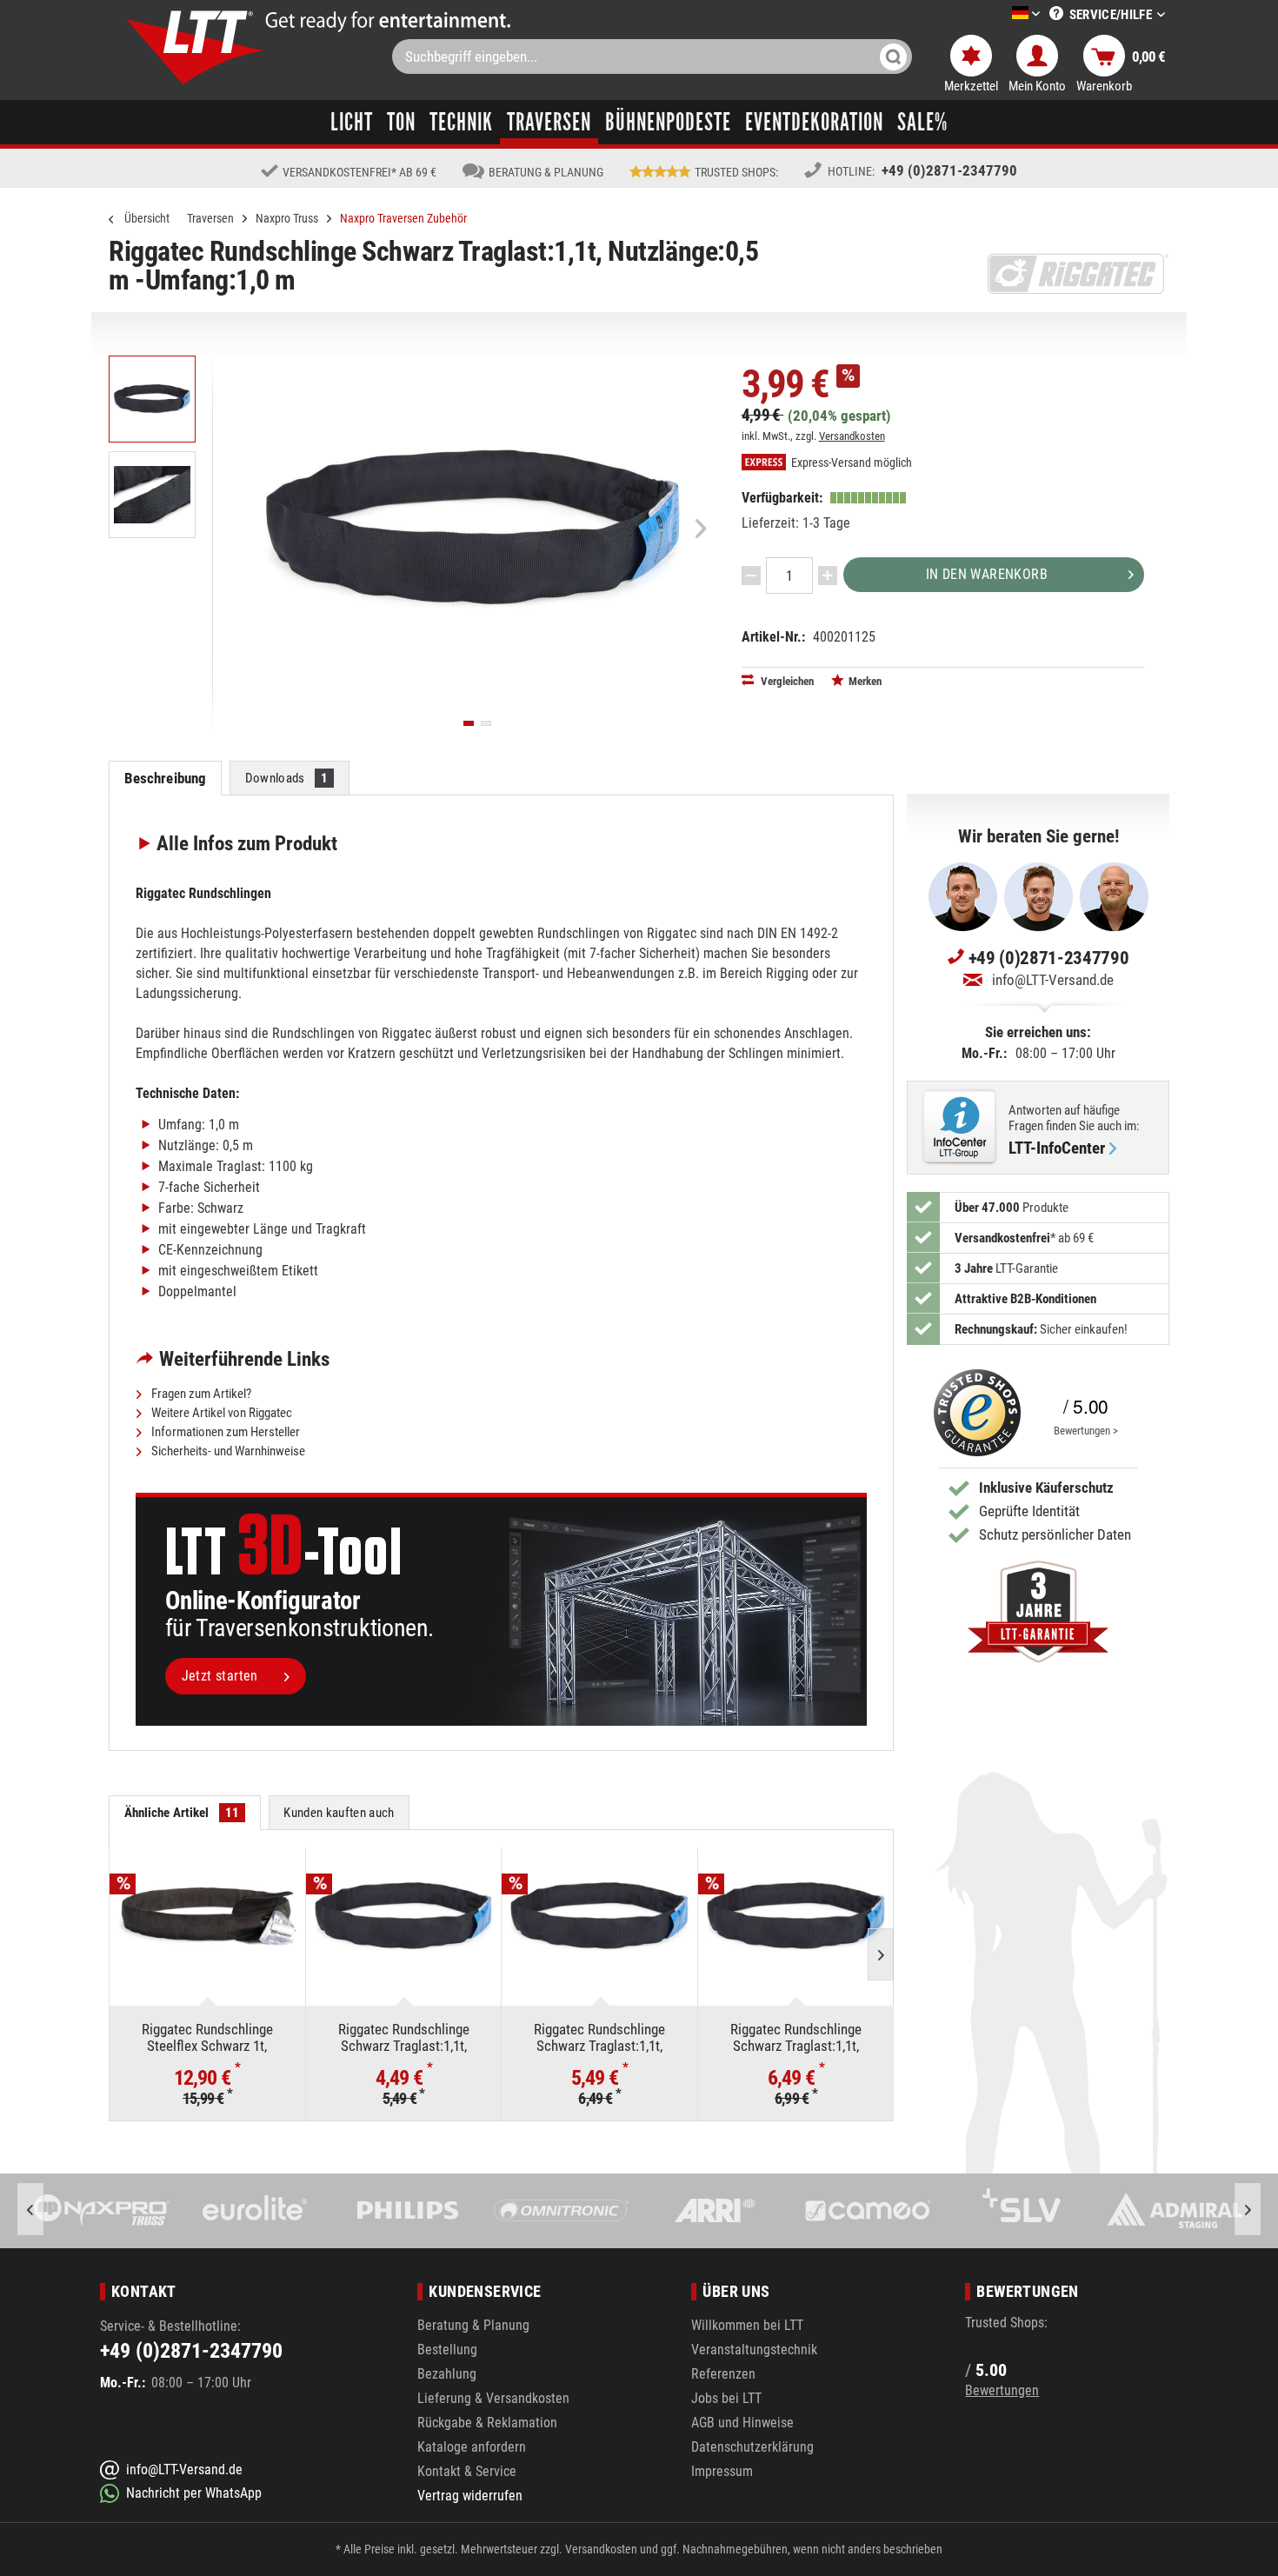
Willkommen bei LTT (747, 2325)
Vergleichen (786, 681)
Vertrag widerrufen (470, 2496)
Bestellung (447, 2350)
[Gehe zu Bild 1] (469, 723)
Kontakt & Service (467, 2471)
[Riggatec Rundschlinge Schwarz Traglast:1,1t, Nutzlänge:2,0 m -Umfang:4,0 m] (796, 1917)
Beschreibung (166, 778)
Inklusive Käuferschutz (1046, 1488)
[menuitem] (1000, 14)
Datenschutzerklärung (752, 2447)
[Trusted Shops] (973, 1413)
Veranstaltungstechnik (754, 2350)
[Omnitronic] (408, 2211)
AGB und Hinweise (742, 2423)
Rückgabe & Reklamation (487, 2423)
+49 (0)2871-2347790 (949, 170)
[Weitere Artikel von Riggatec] (1078, 274)
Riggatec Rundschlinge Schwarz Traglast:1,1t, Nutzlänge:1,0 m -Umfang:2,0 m (403, 2037)
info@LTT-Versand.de (1053, 980)
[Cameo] (715, 2211)
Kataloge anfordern (472, 2447)
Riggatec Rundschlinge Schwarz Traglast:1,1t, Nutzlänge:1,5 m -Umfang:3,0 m (600, 2037)
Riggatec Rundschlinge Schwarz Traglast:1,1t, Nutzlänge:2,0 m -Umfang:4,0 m (795, 2037)
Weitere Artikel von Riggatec (220, 1413)
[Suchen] (893, 57)
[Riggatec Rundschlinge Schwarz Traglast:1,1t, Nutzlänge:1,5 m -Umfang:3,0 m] (599, 1917)
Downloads (287, 778)
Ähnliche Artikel (182, 1813)
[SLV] (868, 2211)
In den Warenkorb (987, 574)
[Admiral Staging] (1021, 2211)
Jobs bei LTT (726, 2398)
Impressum (722, 2471)
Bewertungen (1002, 2390)
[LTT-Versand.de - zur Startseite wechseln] (196, 47)
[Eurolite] (102, 2211)
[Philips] (255, 2211)
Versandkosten (852, 436)
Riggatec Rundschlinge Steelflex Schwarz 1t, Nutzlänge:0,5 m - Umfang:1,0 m (207, 2037)
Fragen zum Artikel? (200, 1394)
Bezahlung (447, 2374)
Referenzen (723, 2374)
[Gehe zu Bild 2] (486, 723)
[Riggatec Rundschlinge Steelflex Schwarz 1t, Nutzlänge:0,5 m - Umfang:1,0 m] (207, 1917)
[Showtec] (1174, 2211)
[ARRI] (561, 2211)
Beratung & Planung (473, 2325)
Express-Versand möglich (850, 463)
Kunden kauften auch (339, 1813)
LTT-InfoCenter (1057, 1148)
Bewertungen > (1086, 1431)
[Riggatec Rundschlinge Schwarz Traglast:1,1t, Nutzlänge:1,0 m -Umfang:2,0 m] (404, 1917)
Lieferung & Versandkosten (493, 2398)
